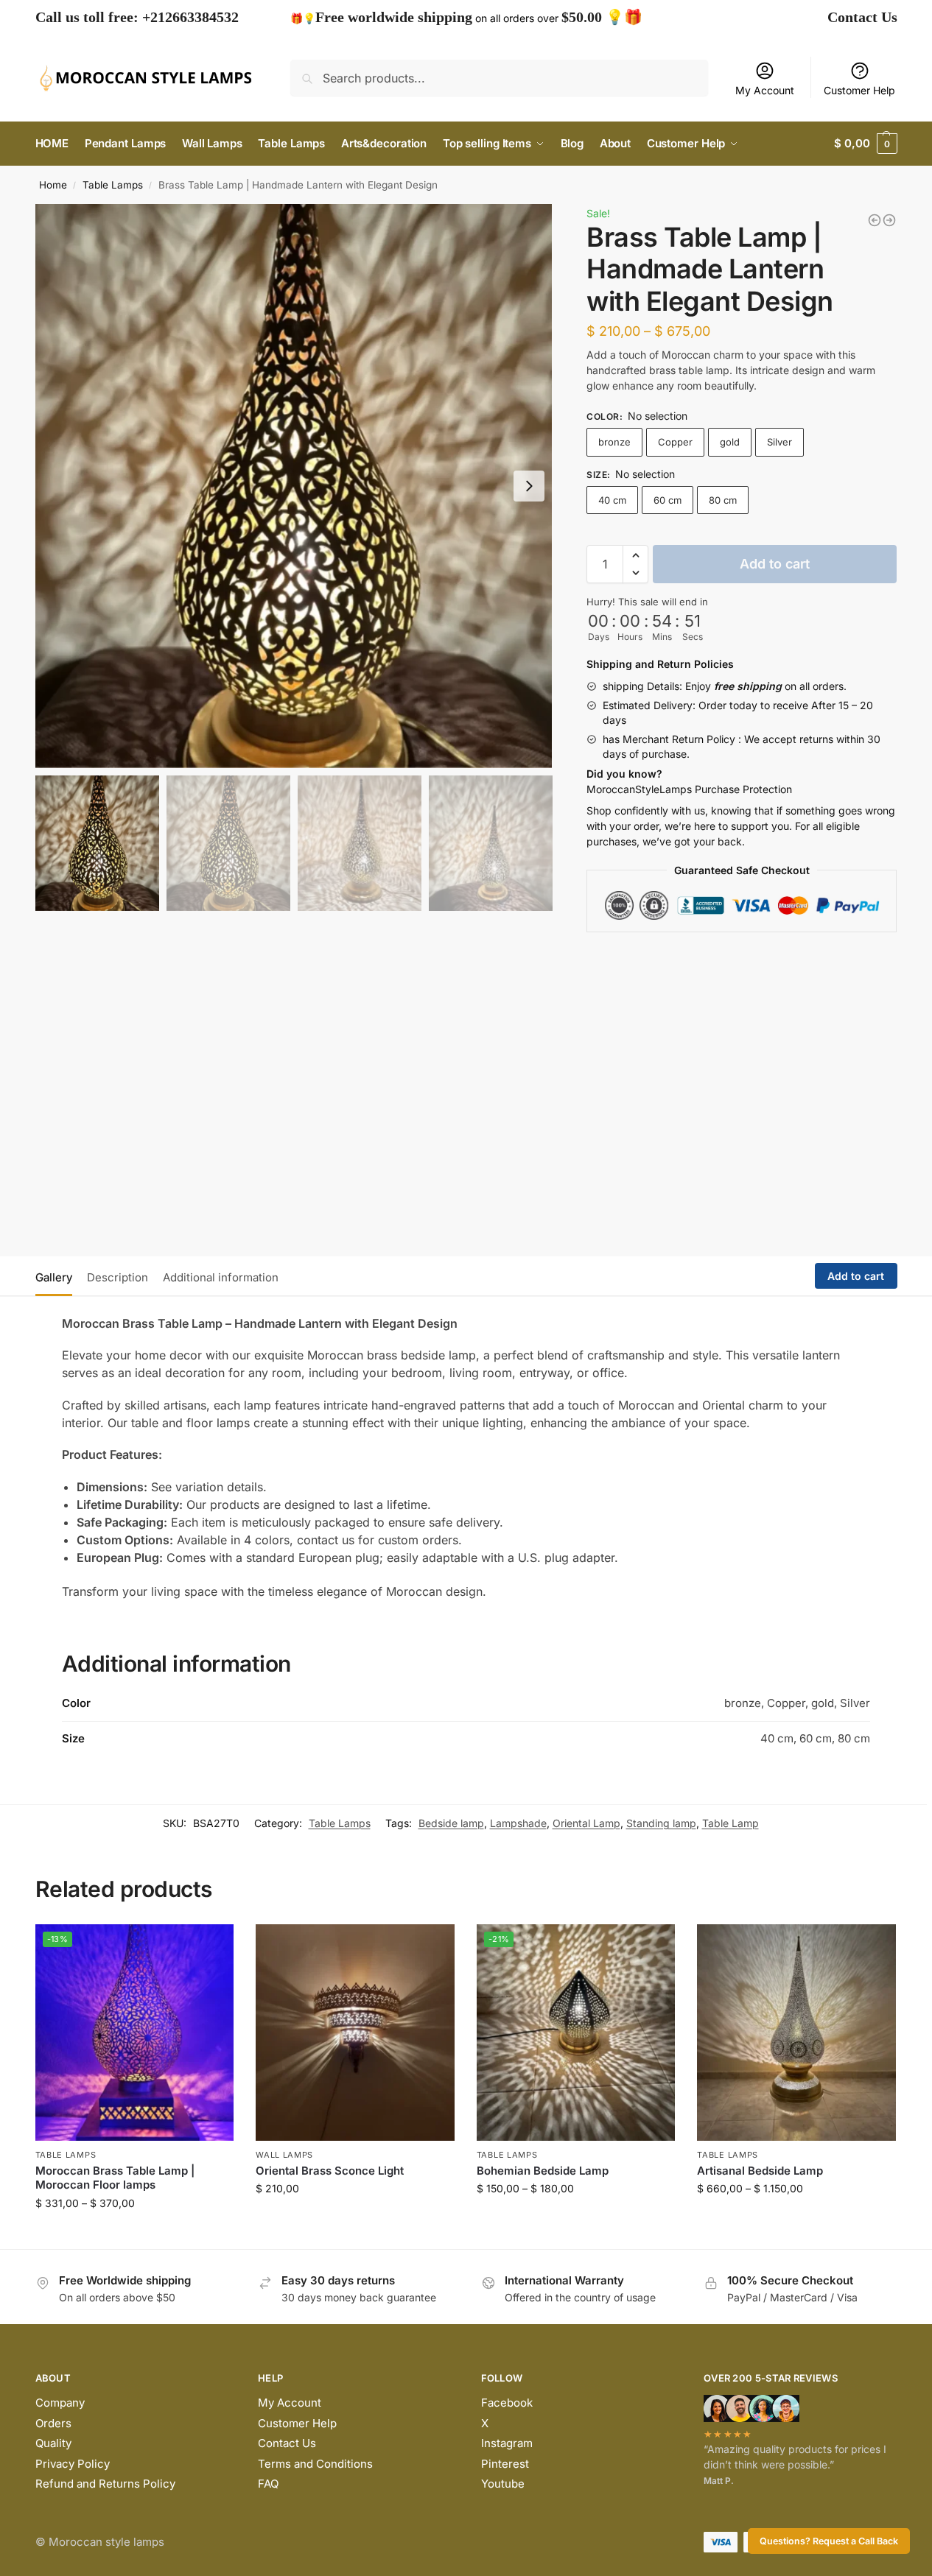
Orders (53, 2423)
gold (730, 442)
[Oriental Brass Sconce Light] (355, 2033)
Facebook (507, 2403)
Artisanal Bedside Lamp (760, 2171)
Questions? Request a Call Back (829, 2541)
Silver (779, 442)
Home (53, 185)
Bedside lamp (451, 1823)
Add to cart (775, 564)
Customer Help (859, 90)
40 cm (612, 500)
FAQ (268, 2484)
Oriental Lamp (586, 1823)
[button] (635, 555)
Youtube (503, 2484)
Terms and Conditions (315, 2464)
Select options (134, 2234)
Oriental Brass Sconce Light (330, 2171)
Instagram (507, 2443)
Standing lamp (661, 1823)
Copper (675, 442)
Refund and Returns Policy (105, 2484)
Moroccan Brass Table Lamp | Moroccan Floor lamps (115, 2178)
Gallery (54, 1277)
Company (60, 2403)
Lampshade (518, 1823)
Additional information (221, 1277)
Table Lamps (113, 185)
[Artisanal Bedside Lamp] (796, 2033)
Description (118, 1277)
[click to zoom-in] (294, 486)
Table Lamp (730, 1823)
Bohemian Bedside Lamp (543, 2171)
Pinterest (505, 2464)
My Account (765, 90)
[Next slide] (529, 486)
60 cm (668, 500)
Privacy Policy (73, 2464)
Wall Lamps (284, 2155)
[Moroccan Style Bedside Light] (875, 220)
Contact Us (862, 17)
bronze (614, 442)
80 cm (723, 500)
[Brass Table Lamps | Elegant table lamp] (889, 220)
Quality (53, 2443)
